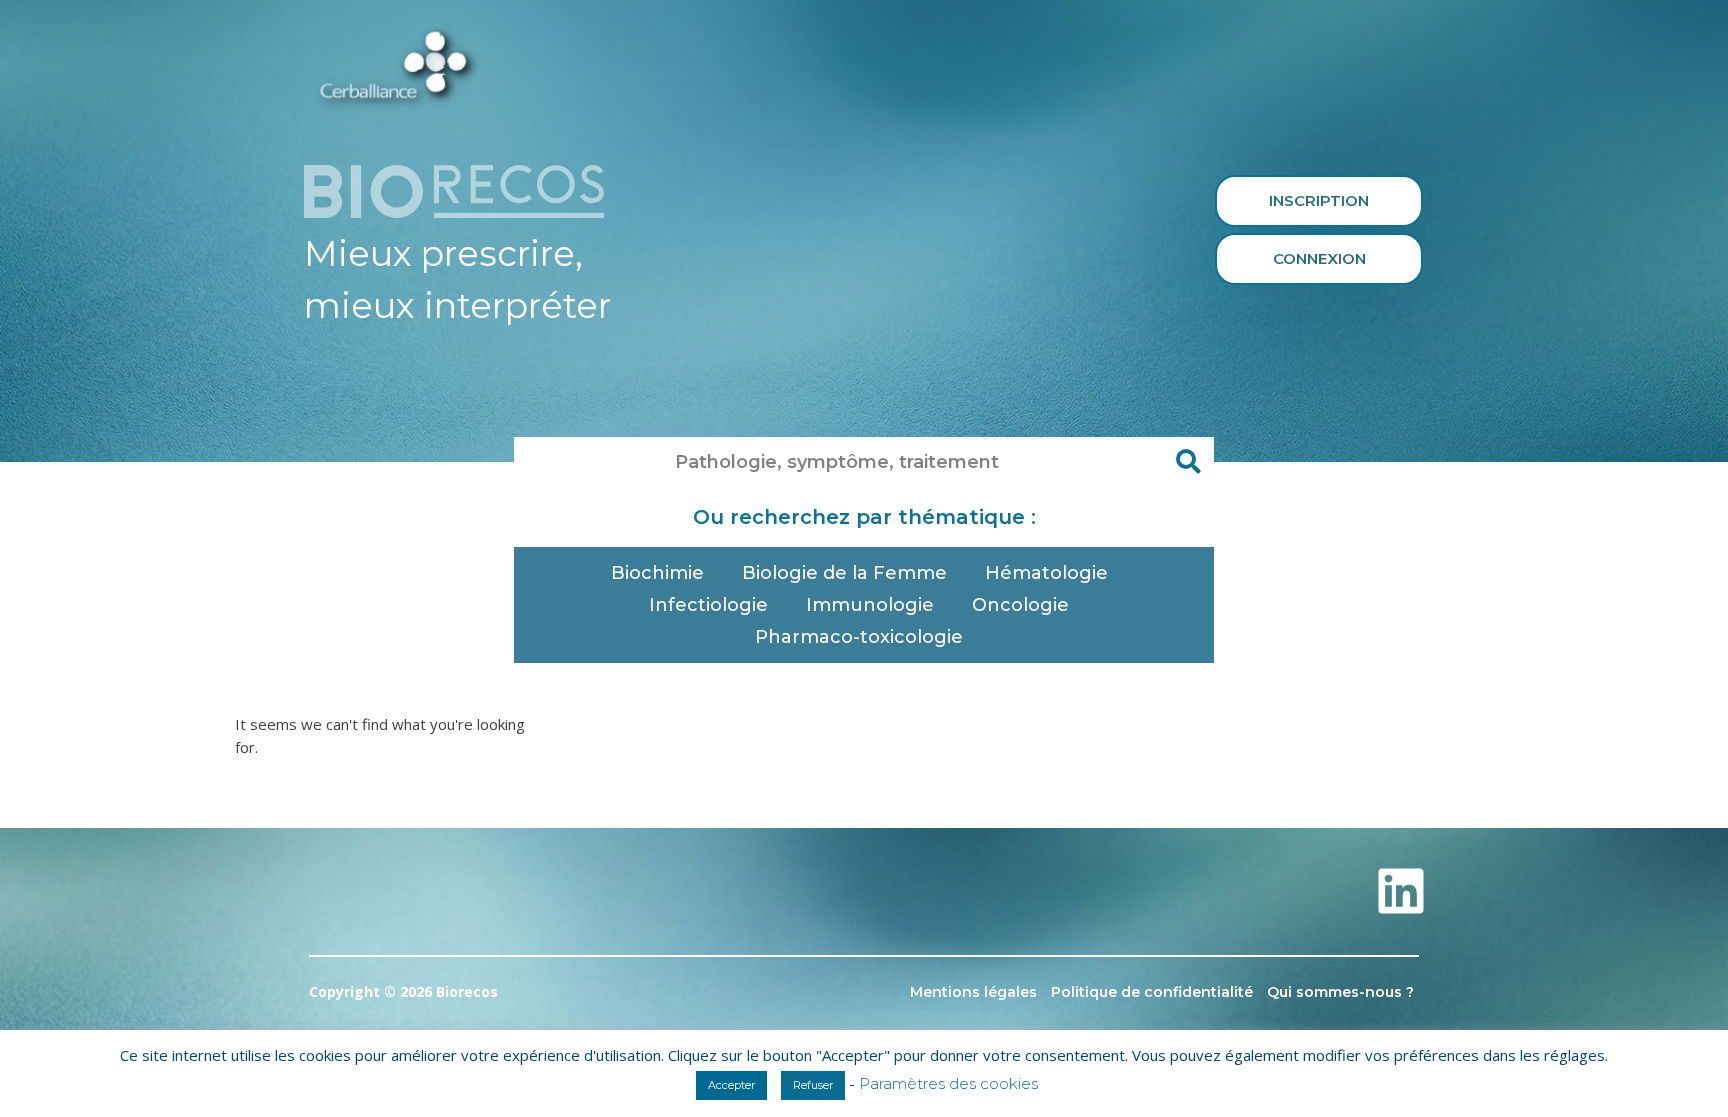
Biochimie (657, 573)
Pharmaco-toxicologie (859, 637)
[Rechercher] (1189, 462)
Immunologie (870, 605)
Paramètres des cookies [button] (948, 1083)
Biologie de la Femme (844, 573)
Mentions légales (973, 992)
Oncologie (1020, 605)
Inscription (1319, 200)
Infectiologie (708, 605)
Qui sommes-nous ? (1340, 992)
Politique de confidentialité (1152, 992)
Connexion (1319, 258)
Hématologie (1046, 573)
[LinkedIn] (1401, 891)
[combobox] (839, 462)
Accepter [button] (731, 1085)
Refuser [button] (813, 1085)
